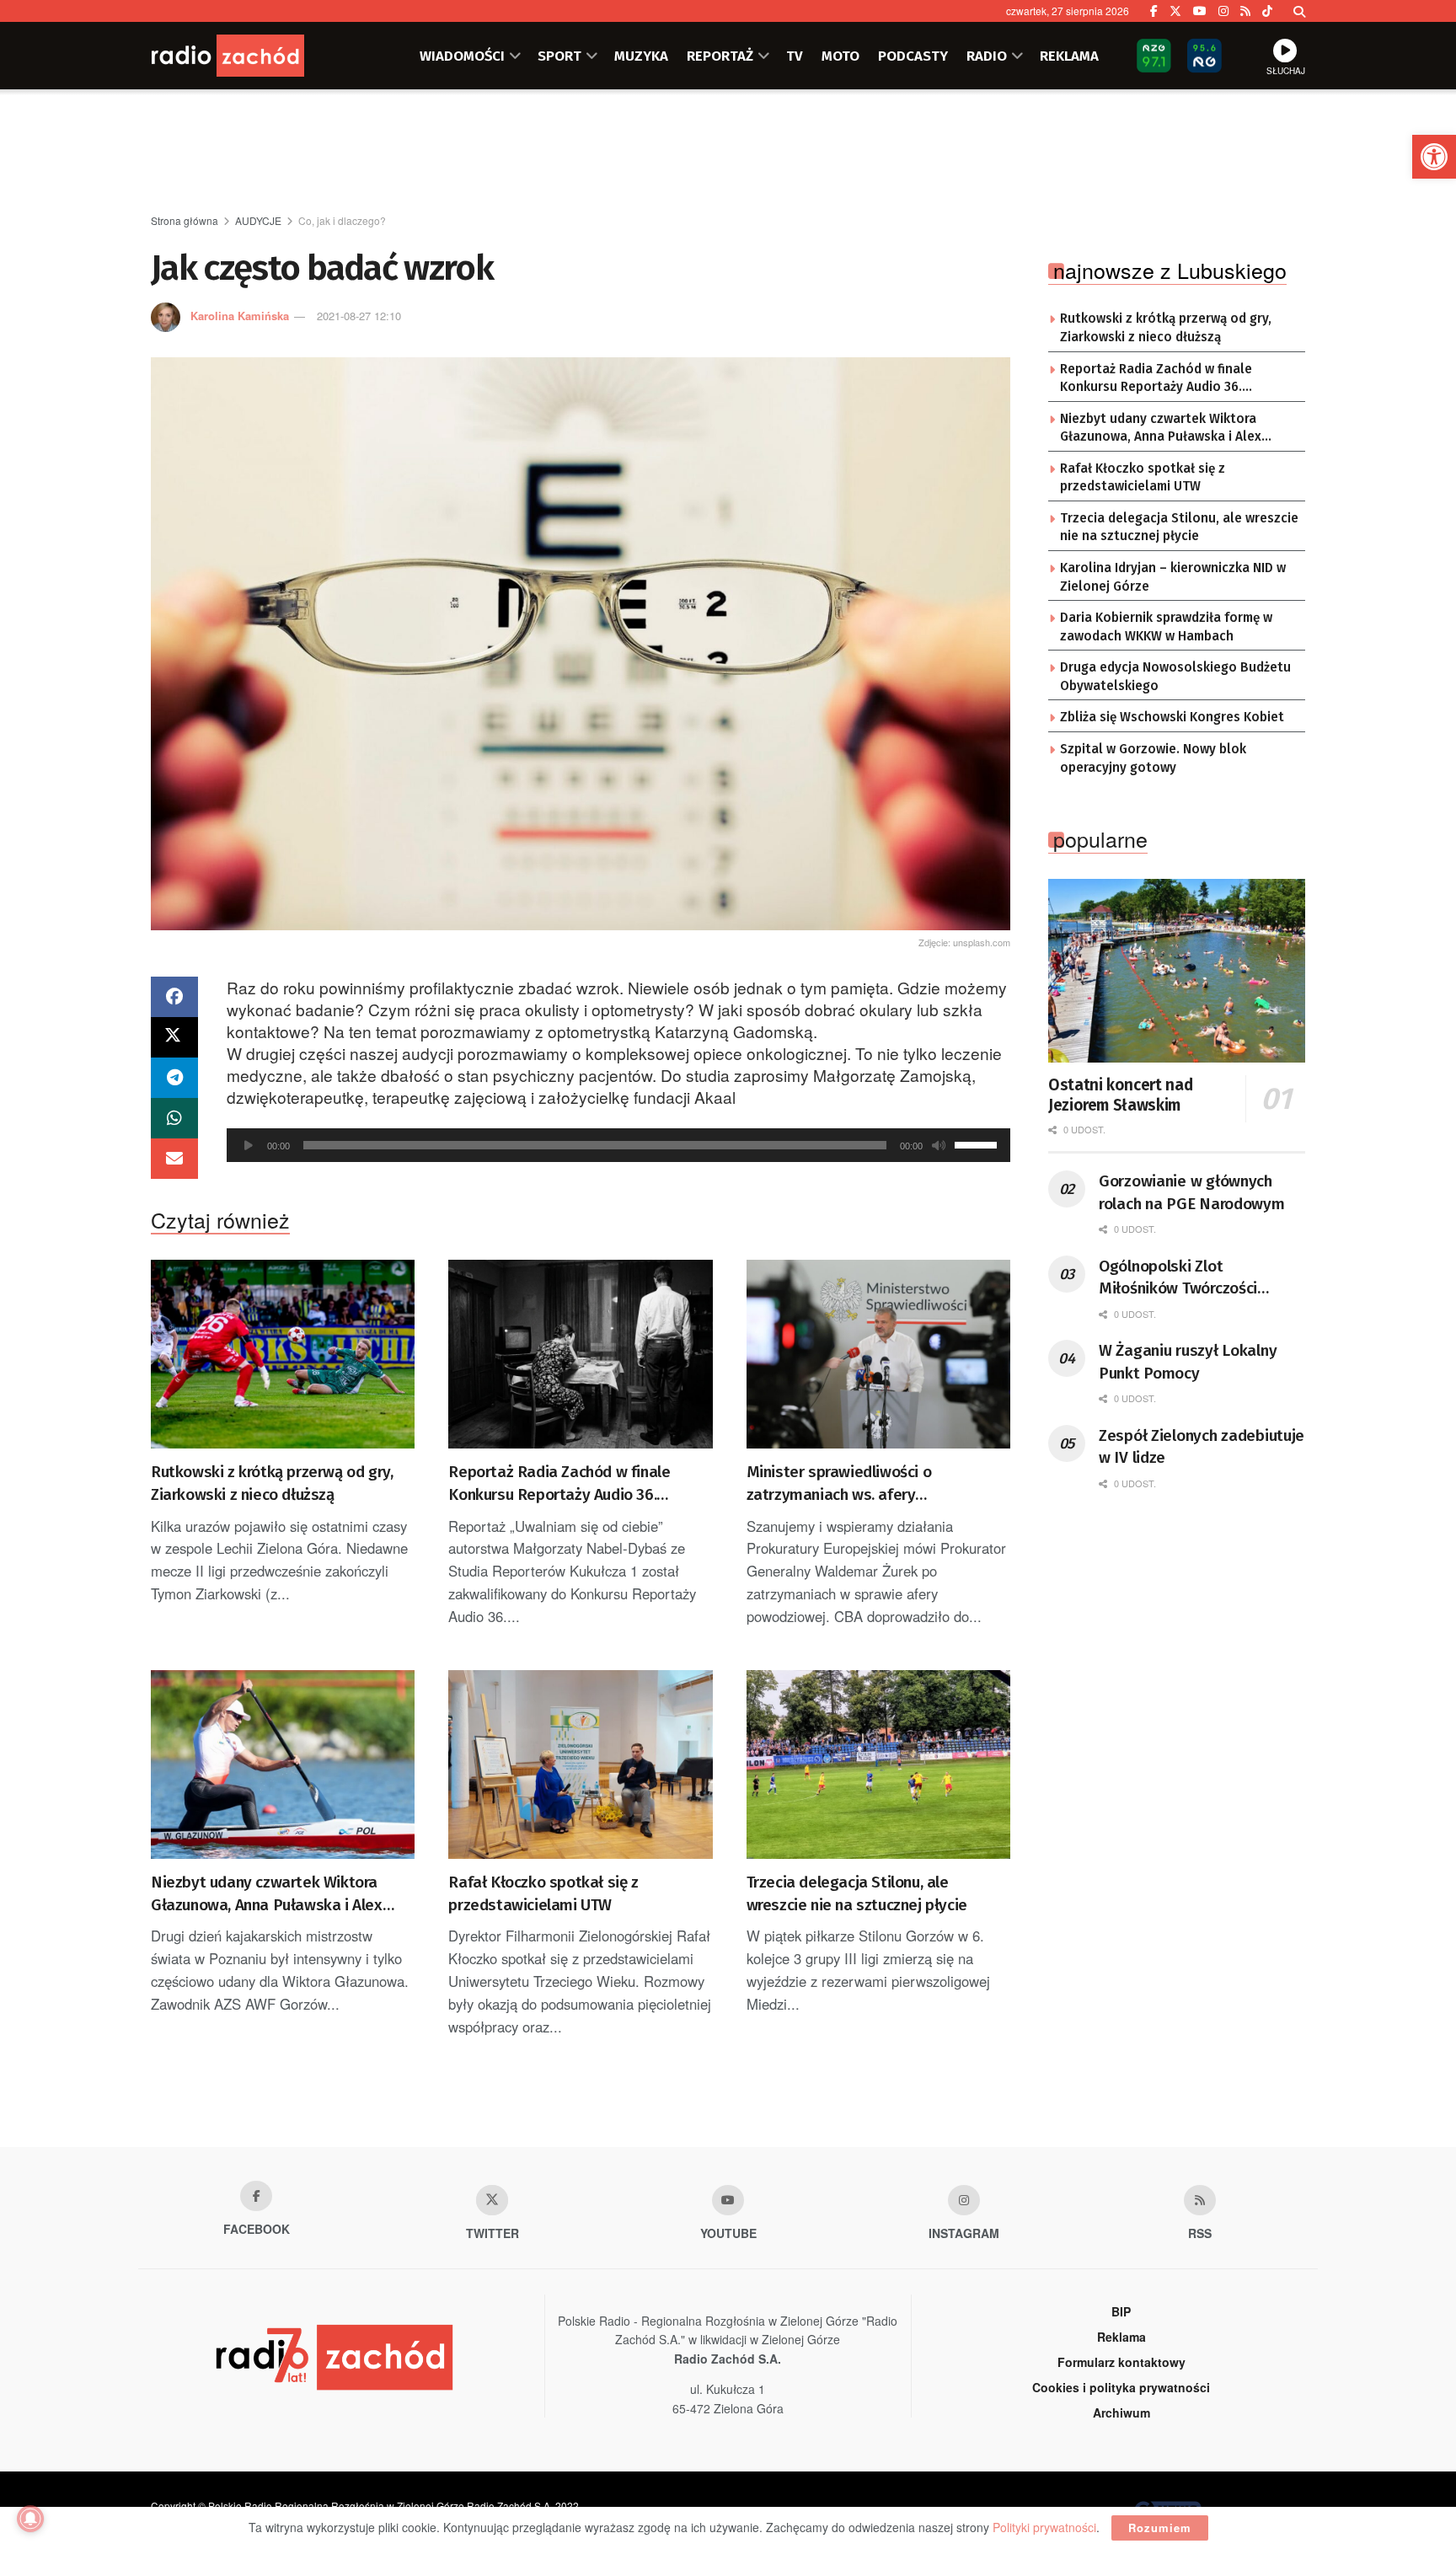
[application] (618, 1145)
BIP (1121, 2311)
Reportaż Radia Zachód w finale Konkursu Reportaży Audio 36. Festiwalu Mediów (559, 1484)
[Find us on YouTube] (1200, 11)
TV (795, 56)
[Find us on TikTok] (1267, 11)
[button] (1434, 157)
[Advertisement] (728, 153)
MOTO (840, 56)
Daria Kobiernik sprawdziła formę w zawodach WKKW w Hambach (1166, 627)
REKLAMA (1069, 56)
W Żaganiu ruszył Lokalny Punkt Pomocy (1188, 1362)
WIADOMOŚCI (462, 56)
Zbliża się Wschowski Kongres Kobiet (1172, 717)
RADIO (987, 56)
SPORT (559, 56)
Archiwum (1121, 2412)
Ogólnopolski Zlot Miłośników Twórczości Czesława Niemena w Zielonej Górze (1178, 1278)
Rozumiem (1160, 2528)
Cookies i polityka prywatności (1121, 2387)
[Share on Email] (174, 1159)
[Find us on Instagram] (1223, 11)
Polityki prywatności (1044, 2527)
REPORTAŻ (720, 56)
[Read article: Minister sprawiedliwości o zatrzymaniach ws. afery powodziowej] (878, 1354)
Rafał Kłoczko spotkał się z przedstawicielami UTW (543, 1893)
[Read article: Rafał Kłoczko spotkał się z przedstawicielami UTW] (580, 1764)
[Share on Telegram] (174, 1078)
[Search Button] (1299, 11)
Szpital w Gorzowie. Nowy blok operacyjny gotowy (1153, 758)
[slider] (978, 1143)
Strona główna (185, 220)
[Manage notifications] (30, 2519)
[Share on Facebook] (174, 997)
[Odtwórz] (249, 1145)
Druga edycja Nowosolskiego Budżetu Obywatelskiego (1175, 677)
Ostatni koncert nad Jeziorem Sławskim (1120, 1095)
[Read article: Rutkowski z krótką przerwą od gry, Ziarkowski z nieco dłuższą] (283, 1354)
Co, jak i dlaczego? (342, 220)
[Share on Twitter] (174, 1037)
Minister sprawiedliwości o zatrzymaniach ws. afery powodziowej (839, 1484)
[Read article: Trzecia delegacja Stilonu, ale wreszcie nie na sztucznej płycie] (878, 1764)
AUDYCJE (258, 220)
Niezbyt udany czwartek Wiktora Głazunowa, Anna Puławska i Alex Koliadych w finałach (267, 1894)
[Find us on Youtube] (728, 2200)
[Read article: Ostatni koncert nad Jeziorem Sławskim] (1177, 971)
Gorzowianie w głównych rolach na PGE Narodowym (1192, 1192)
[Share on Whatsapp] (174, 1118)
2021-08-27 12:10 (359, 316)
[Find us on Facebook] (1154, 11)
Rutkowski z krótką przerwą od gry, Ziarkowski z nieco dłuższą (272, 1483)
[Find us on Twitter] (1175, 11)
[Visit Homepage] (252, 56)
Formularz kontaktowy (1121, 2362)
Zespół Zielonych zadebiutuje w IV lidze (1202, 1447)
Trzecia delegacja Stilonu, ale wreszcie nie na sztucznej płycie (857, 1893)
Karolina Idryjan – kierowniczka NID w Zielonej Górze (1173, 577)
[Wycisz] (939, 1145)
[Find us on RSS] (1245, 11)
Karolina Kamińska (240, 316)
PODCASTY (913, 56)
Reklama (1121, 2337)
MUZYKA (641, 56)
